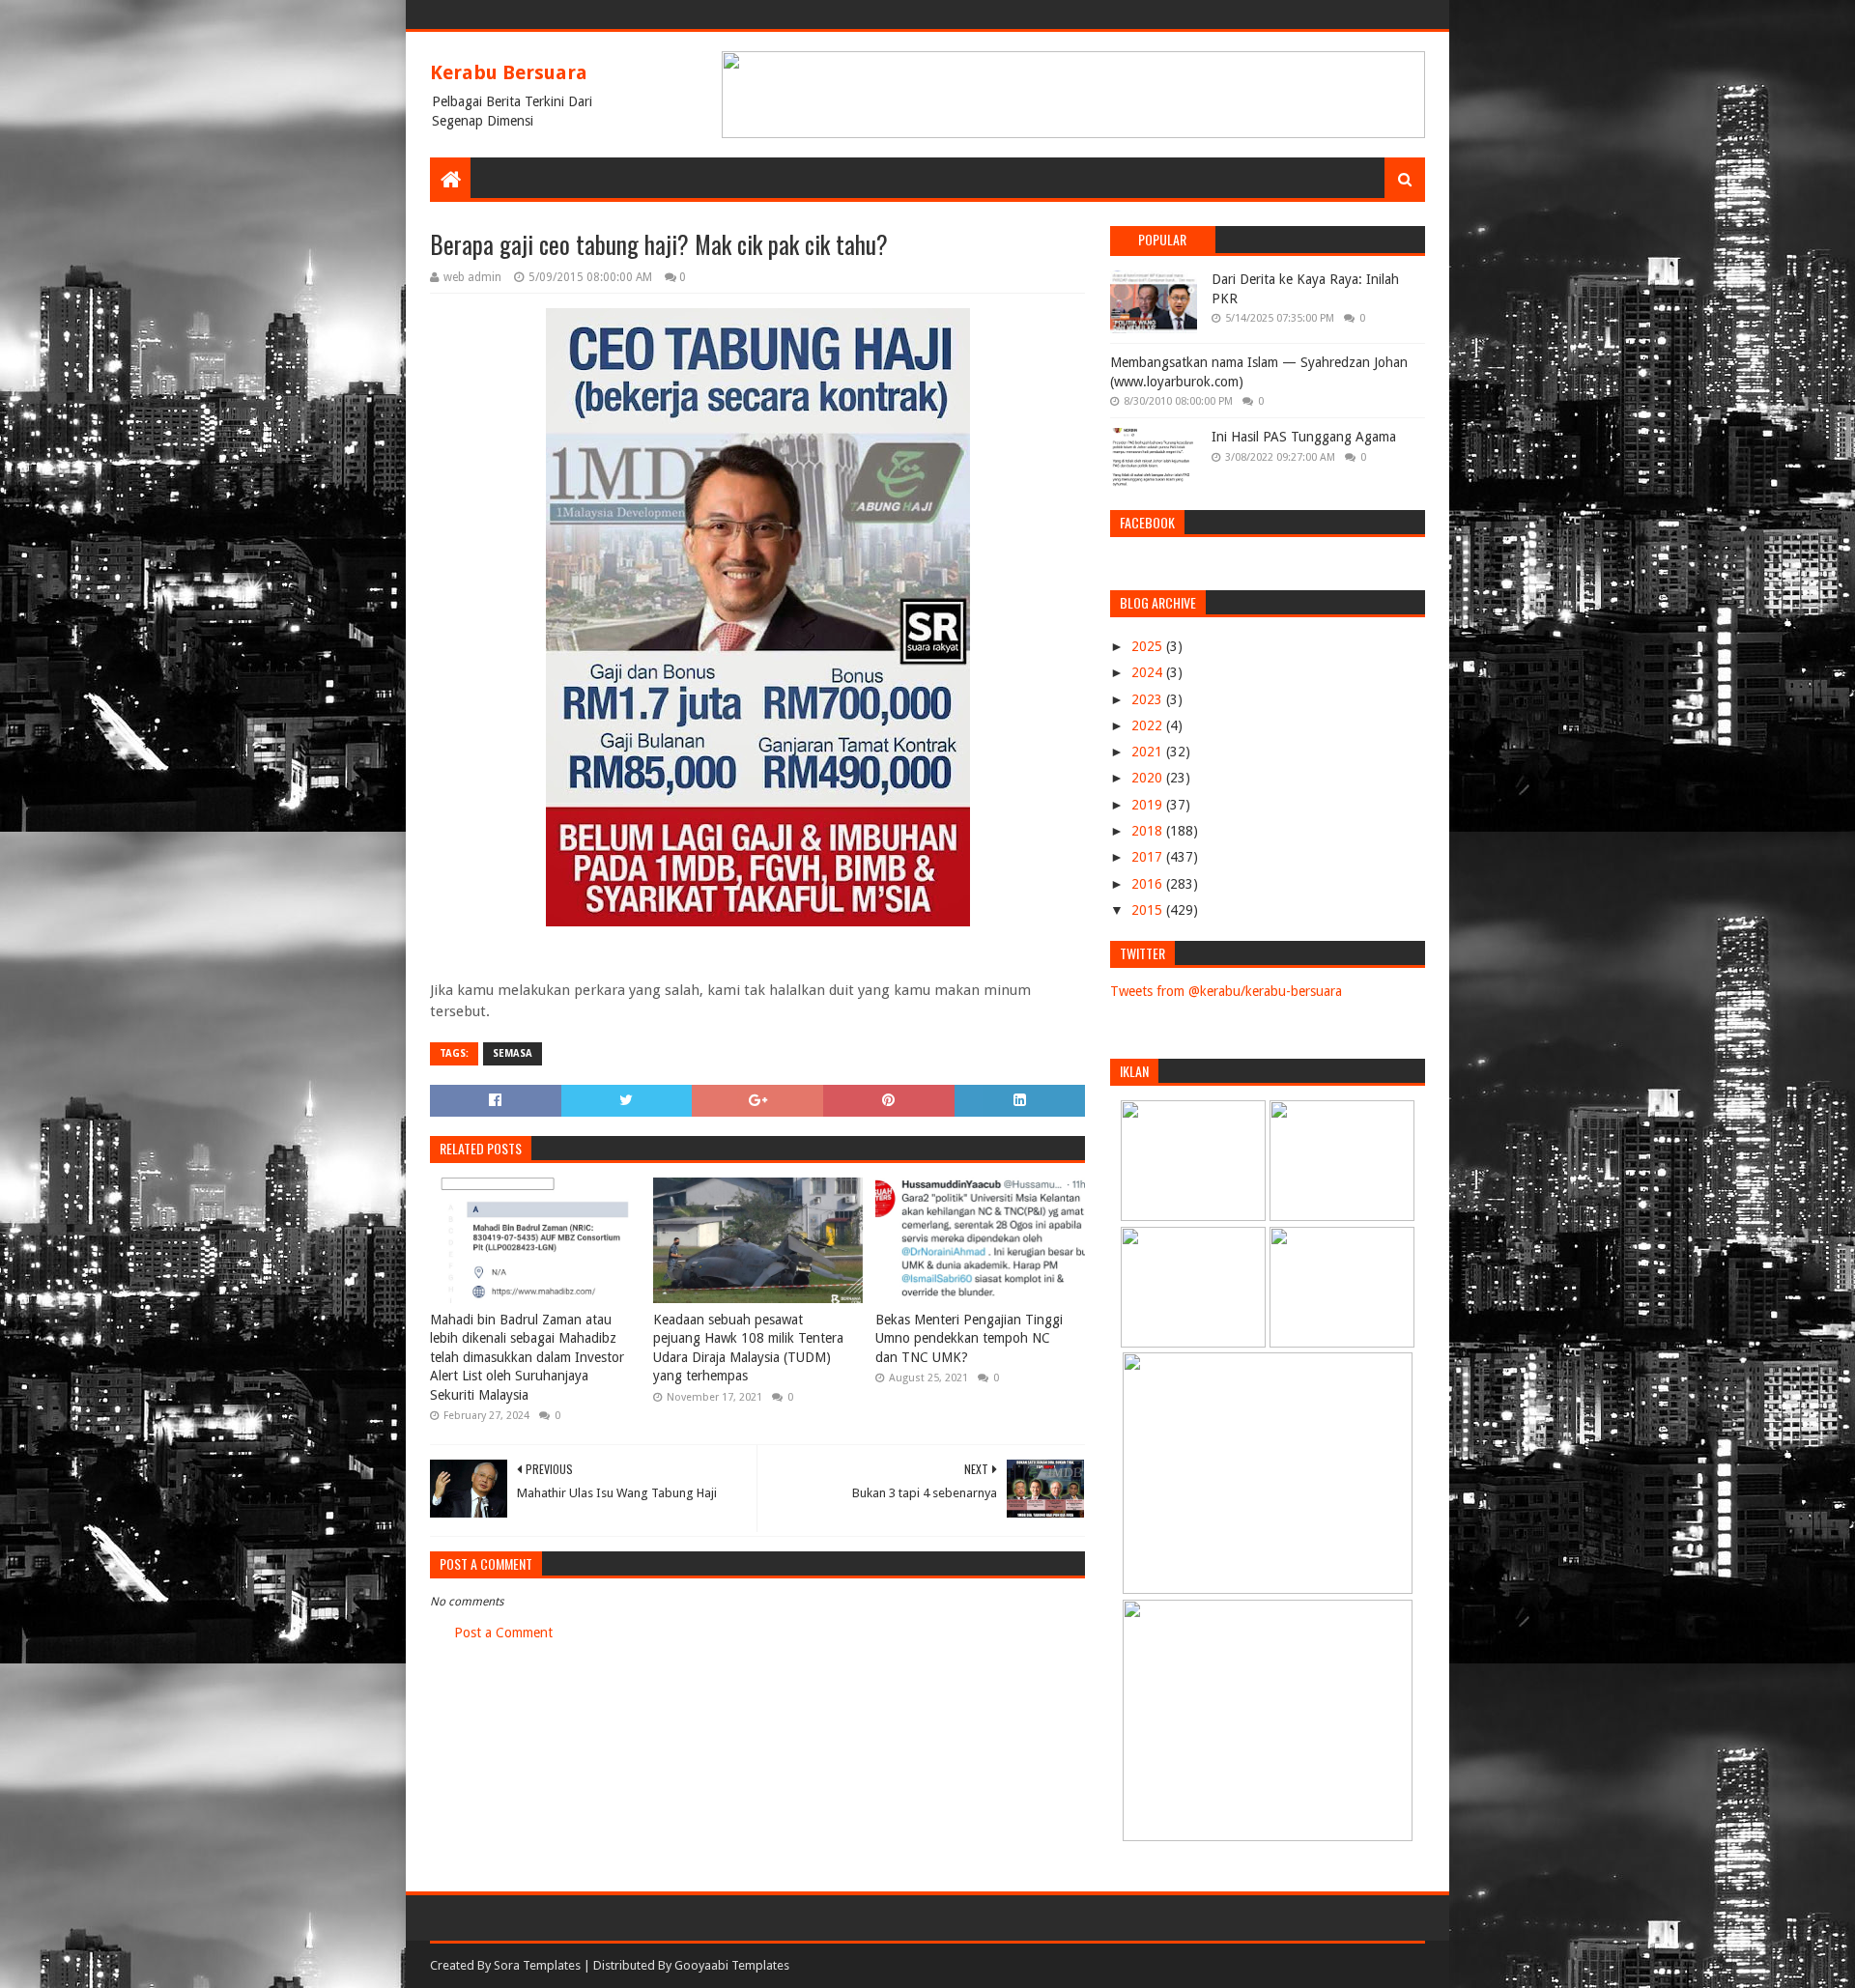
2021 (1149, 752)
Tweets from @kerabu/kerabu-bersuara (1226, 991)
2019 (1149, 805)
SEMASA (513, 1053)
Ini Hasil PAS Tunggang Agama (1304, 437)
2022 (1149, 725)
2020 (1149, 778)
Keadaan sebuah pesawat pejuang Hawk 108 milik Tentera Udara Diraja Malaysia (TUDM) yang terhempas (748, 1348)
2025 (1149, 646)
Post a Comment (503, 1633)
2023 (1149, 699)
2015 (1149, 910)
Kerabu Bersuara (509, 72)
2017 (1149, 857)
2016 (1149, 884)
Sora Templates (537, 1965)
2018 (1149, 831)
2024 (1149, 672)
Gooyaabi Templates (732, 1965)
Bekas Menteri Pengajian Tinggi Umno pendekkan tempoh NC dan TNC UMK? (969, 1338)
